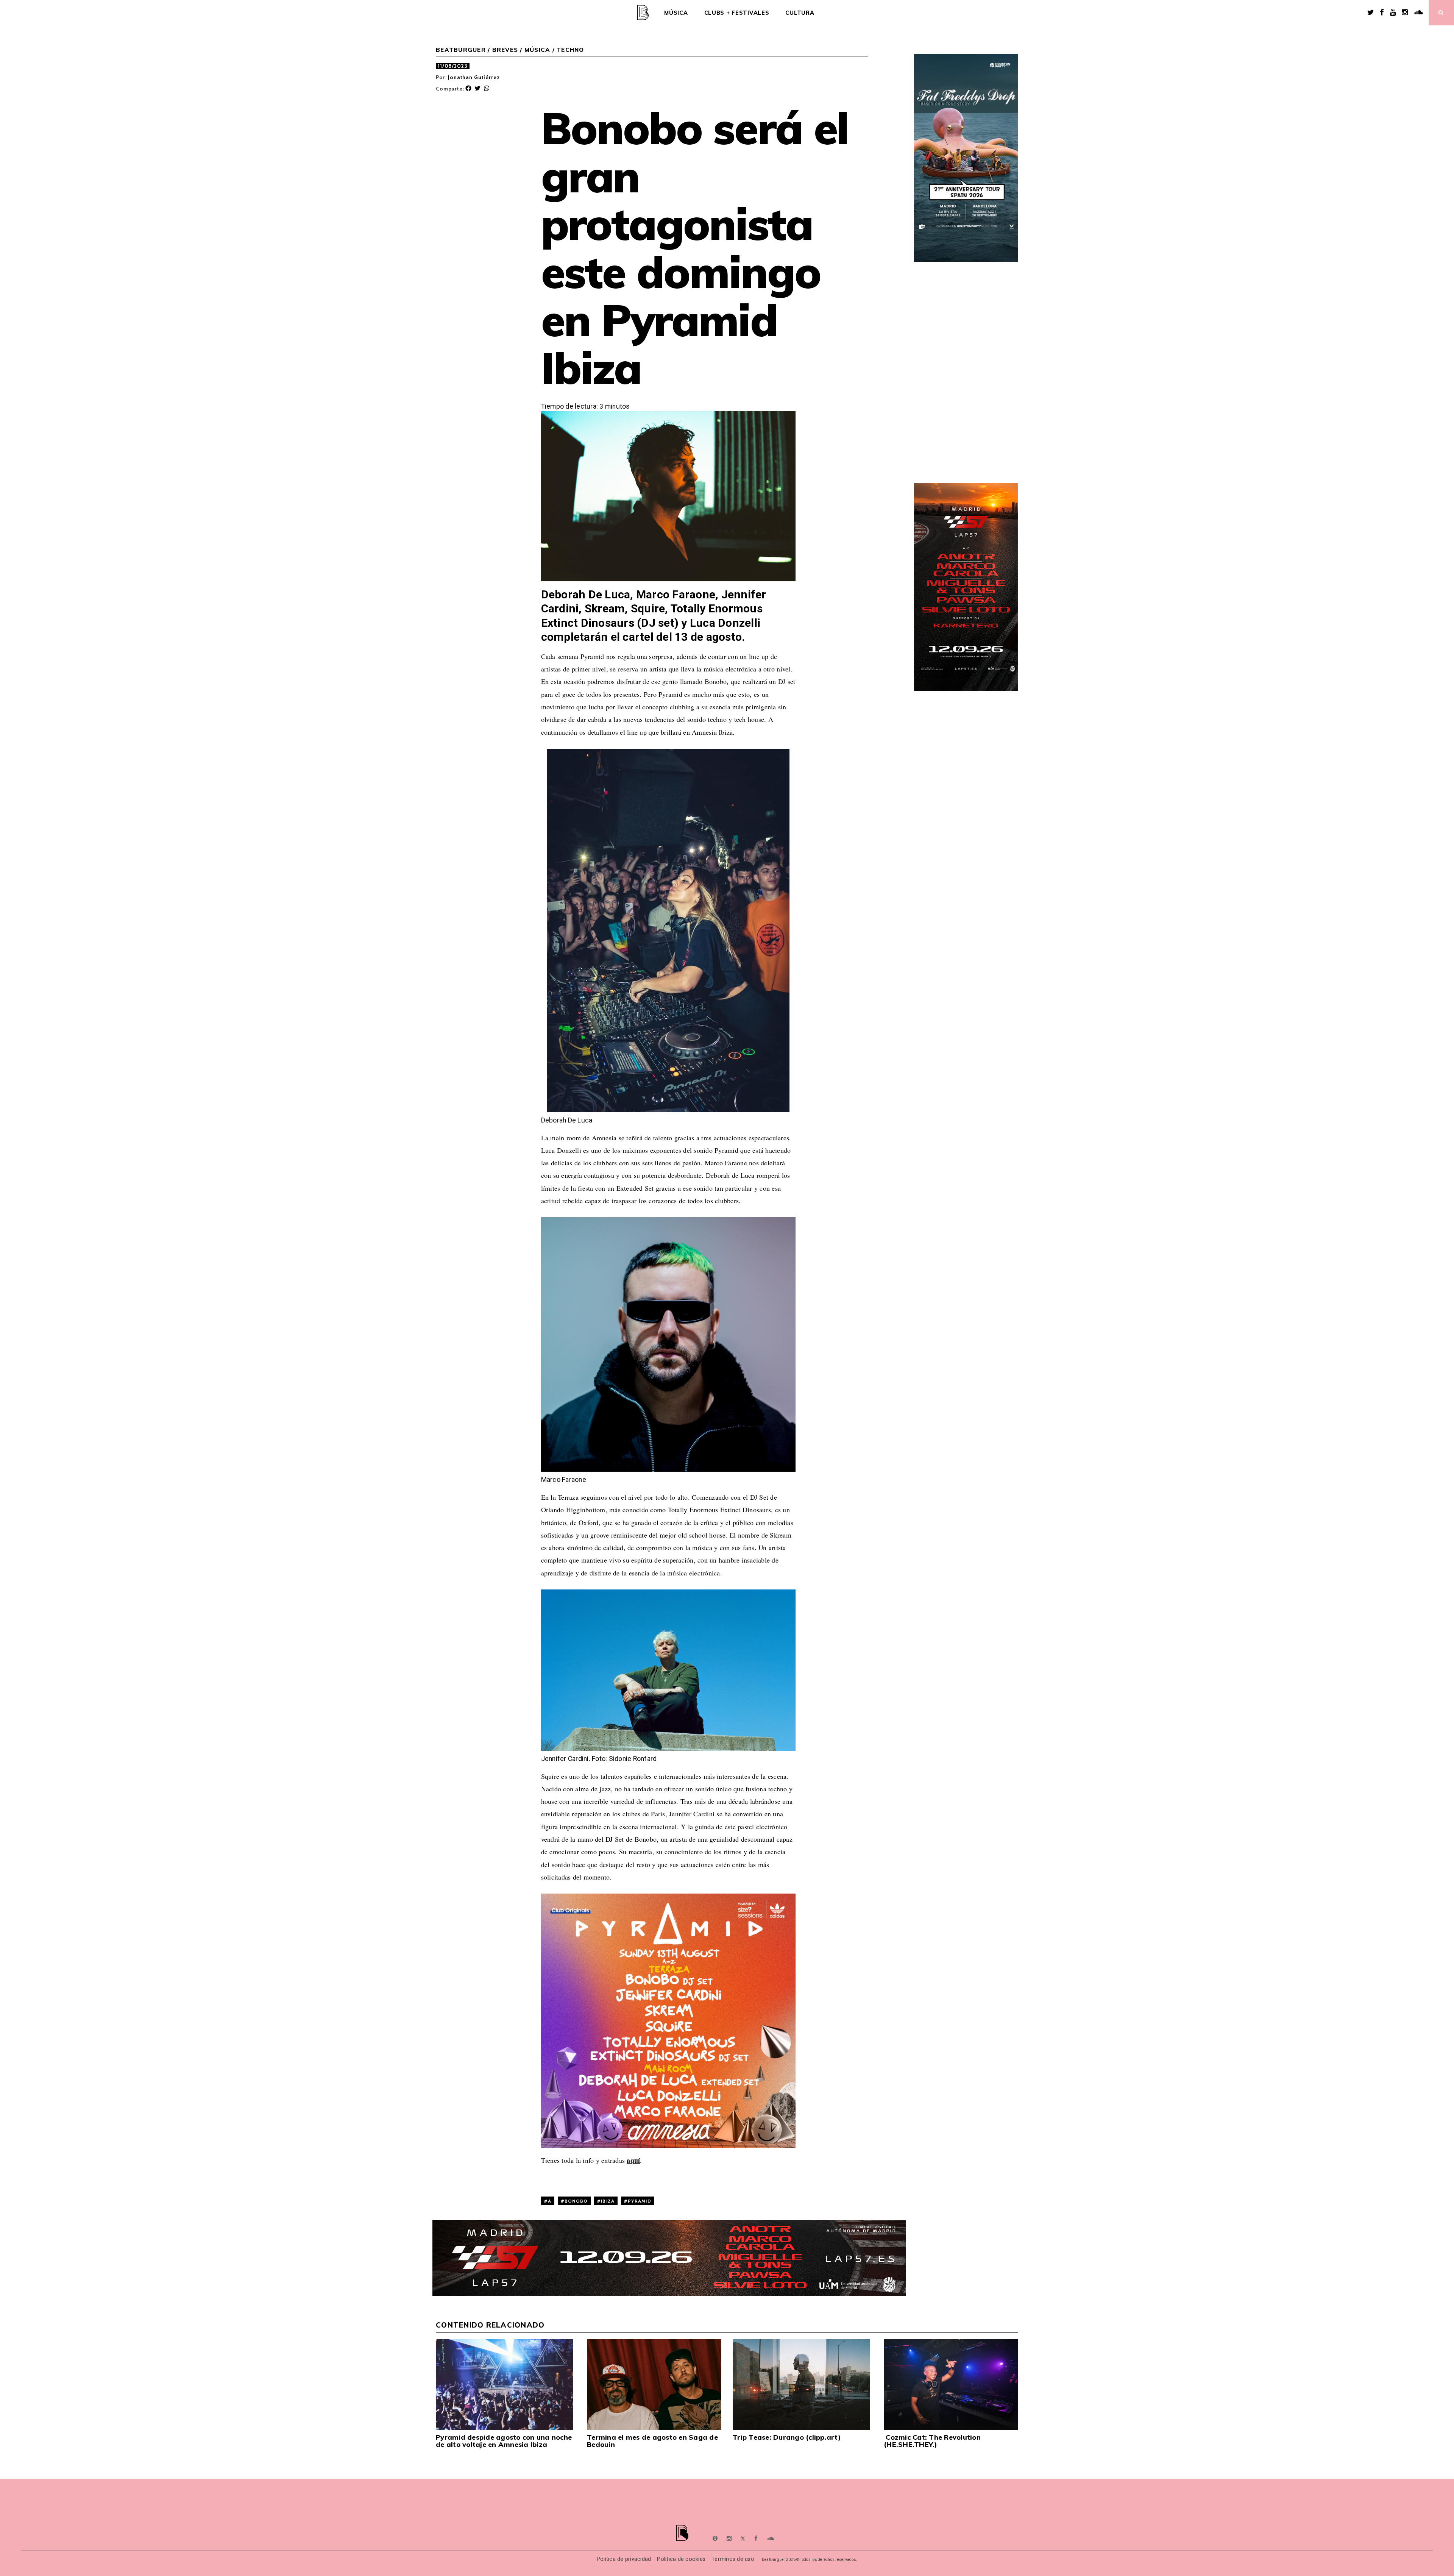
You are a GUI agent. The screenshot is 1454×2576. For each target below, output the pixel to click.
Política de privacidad (624, 2559)
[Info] (715, 2539)
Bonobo (576, 2201)
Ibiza (608, 2201)
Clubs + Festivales (737, 13)
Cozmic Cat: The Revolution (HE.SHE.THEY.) (932, 2441)
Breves (505, 50)
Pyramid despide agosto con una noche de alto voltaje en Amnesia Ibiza (504, 2441)
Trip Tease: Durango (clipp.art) (787, 2437)
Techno (570, 50)
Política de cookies (681, 2559)
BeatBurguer (461, 50)
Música (676, 13)
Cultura (800, 13)
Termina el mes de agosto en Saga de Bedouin (652, 2441)
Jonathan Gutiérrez (474, 77)
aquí (633, 2160)
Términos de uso (733, 2559)
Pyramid (640, 2201)
